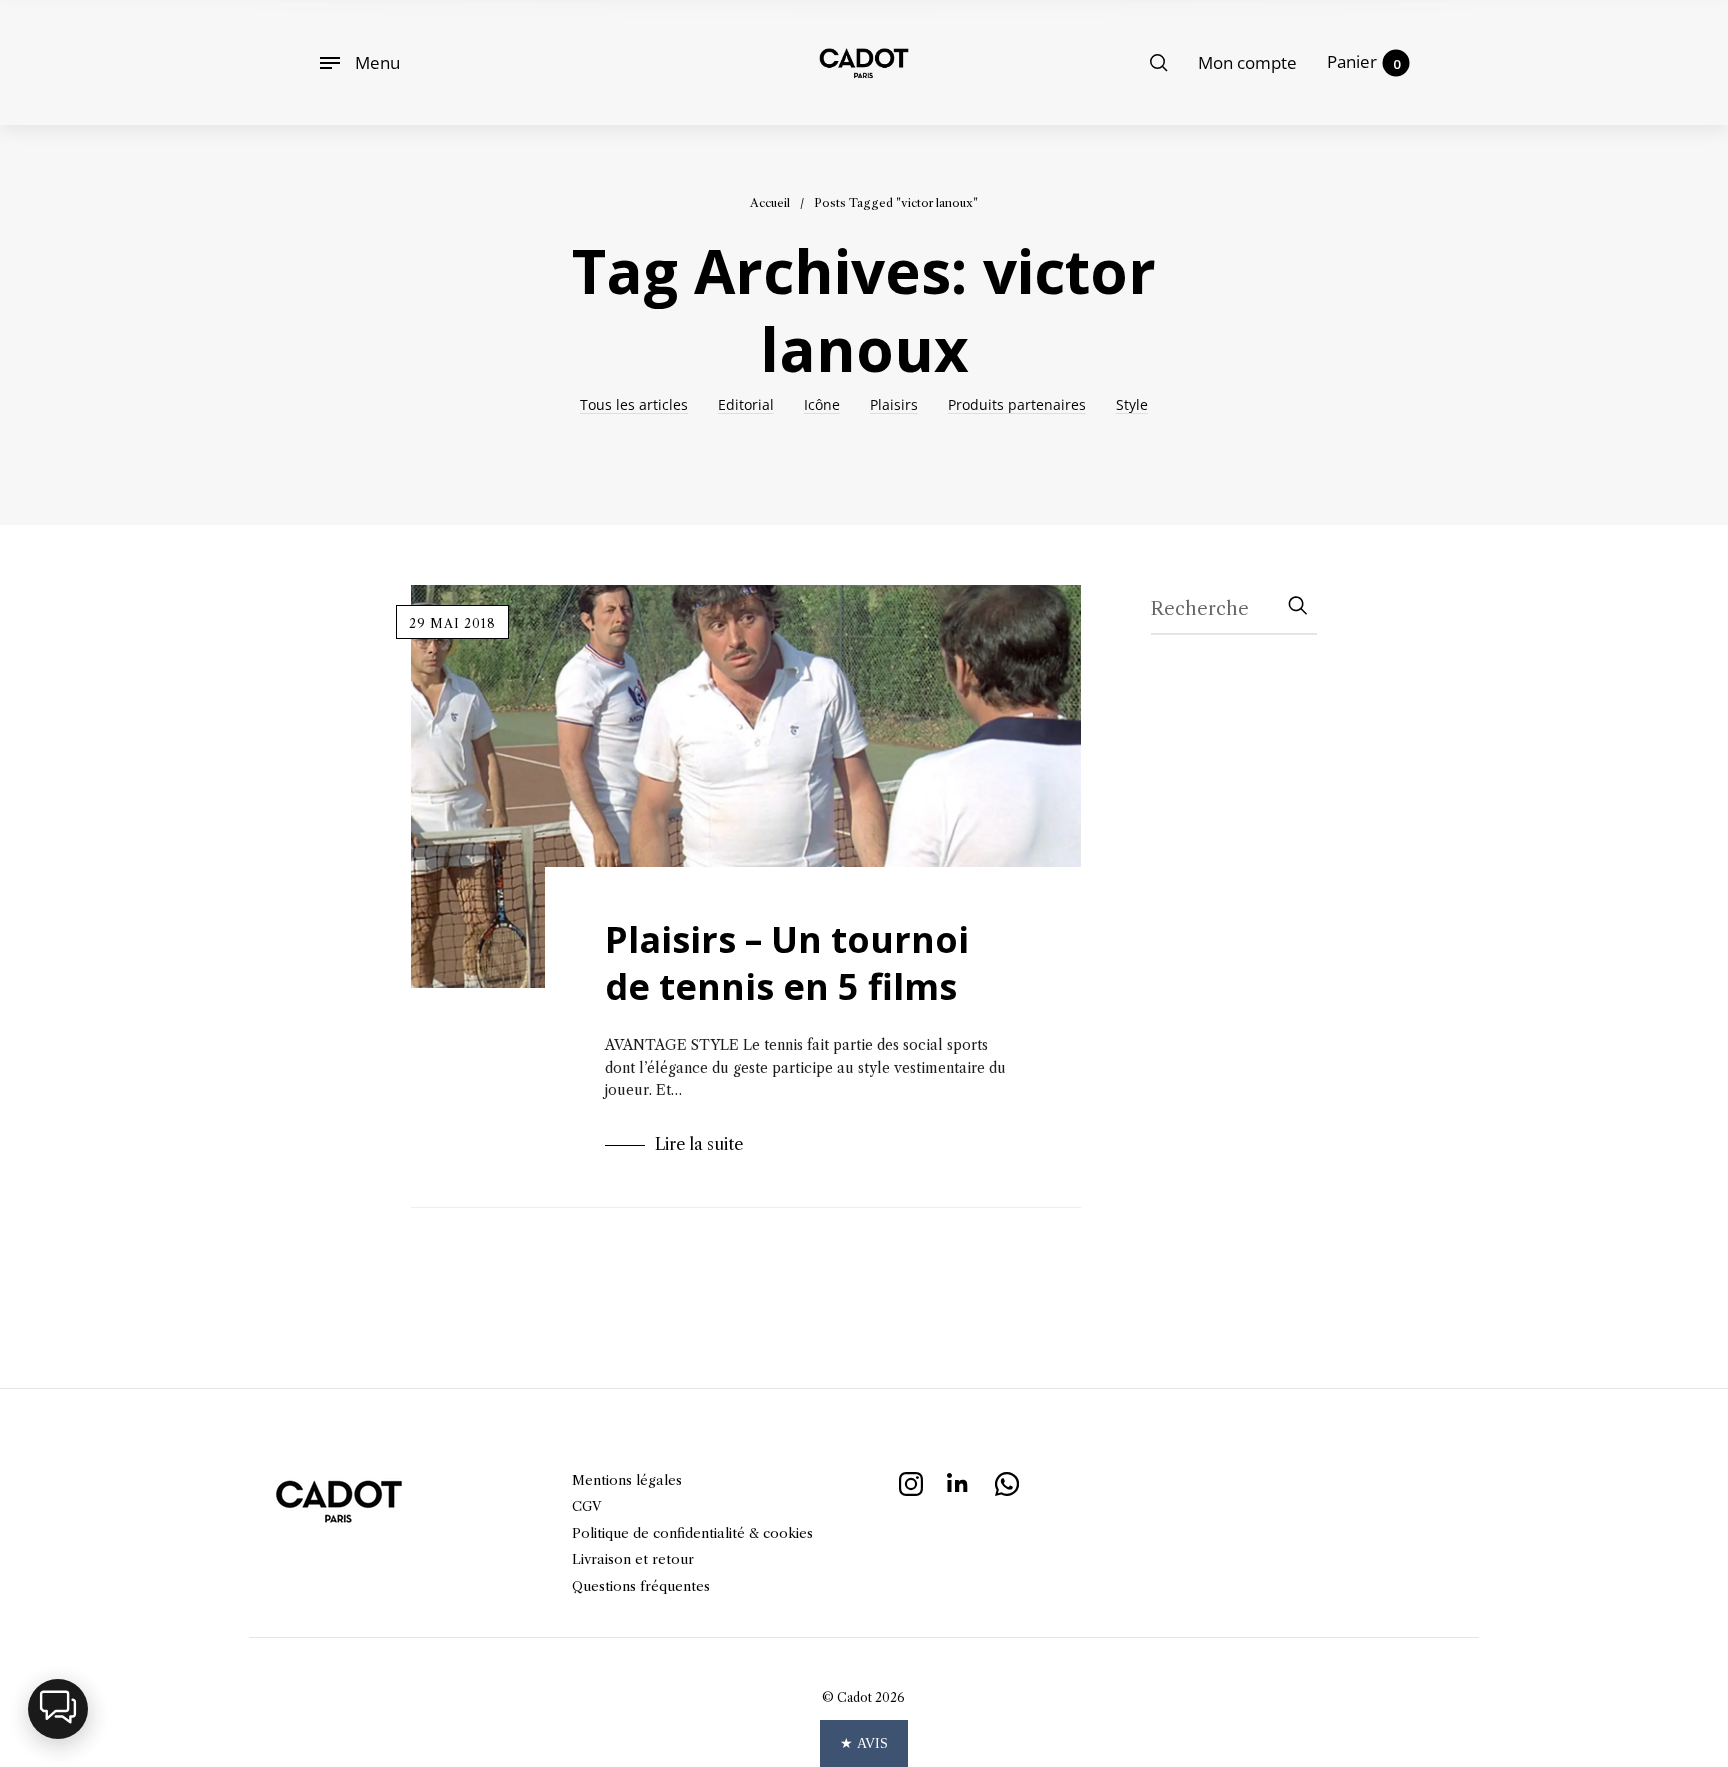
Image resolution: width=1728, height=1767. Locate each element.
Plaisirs (894, 405)
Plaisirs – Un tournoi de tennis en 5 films (787, 963)
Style (1132, 405)
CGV (586, 1506)
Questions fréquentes (641, 1586)
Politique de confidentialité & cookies (692, 1533)
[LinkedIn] (959, 1481)
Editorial (746, 405)
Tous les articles (634, 405)
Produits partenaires (1017, 405)
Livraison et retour (633, 1559)
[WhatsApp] (1007, 1481)
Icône (822, 405)
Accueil (770, 203)
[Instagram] (911, 1481)
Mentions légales (627, 1480)
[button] (58, 1709)
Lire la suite (699, 1144)
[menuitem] (1247, 63)
